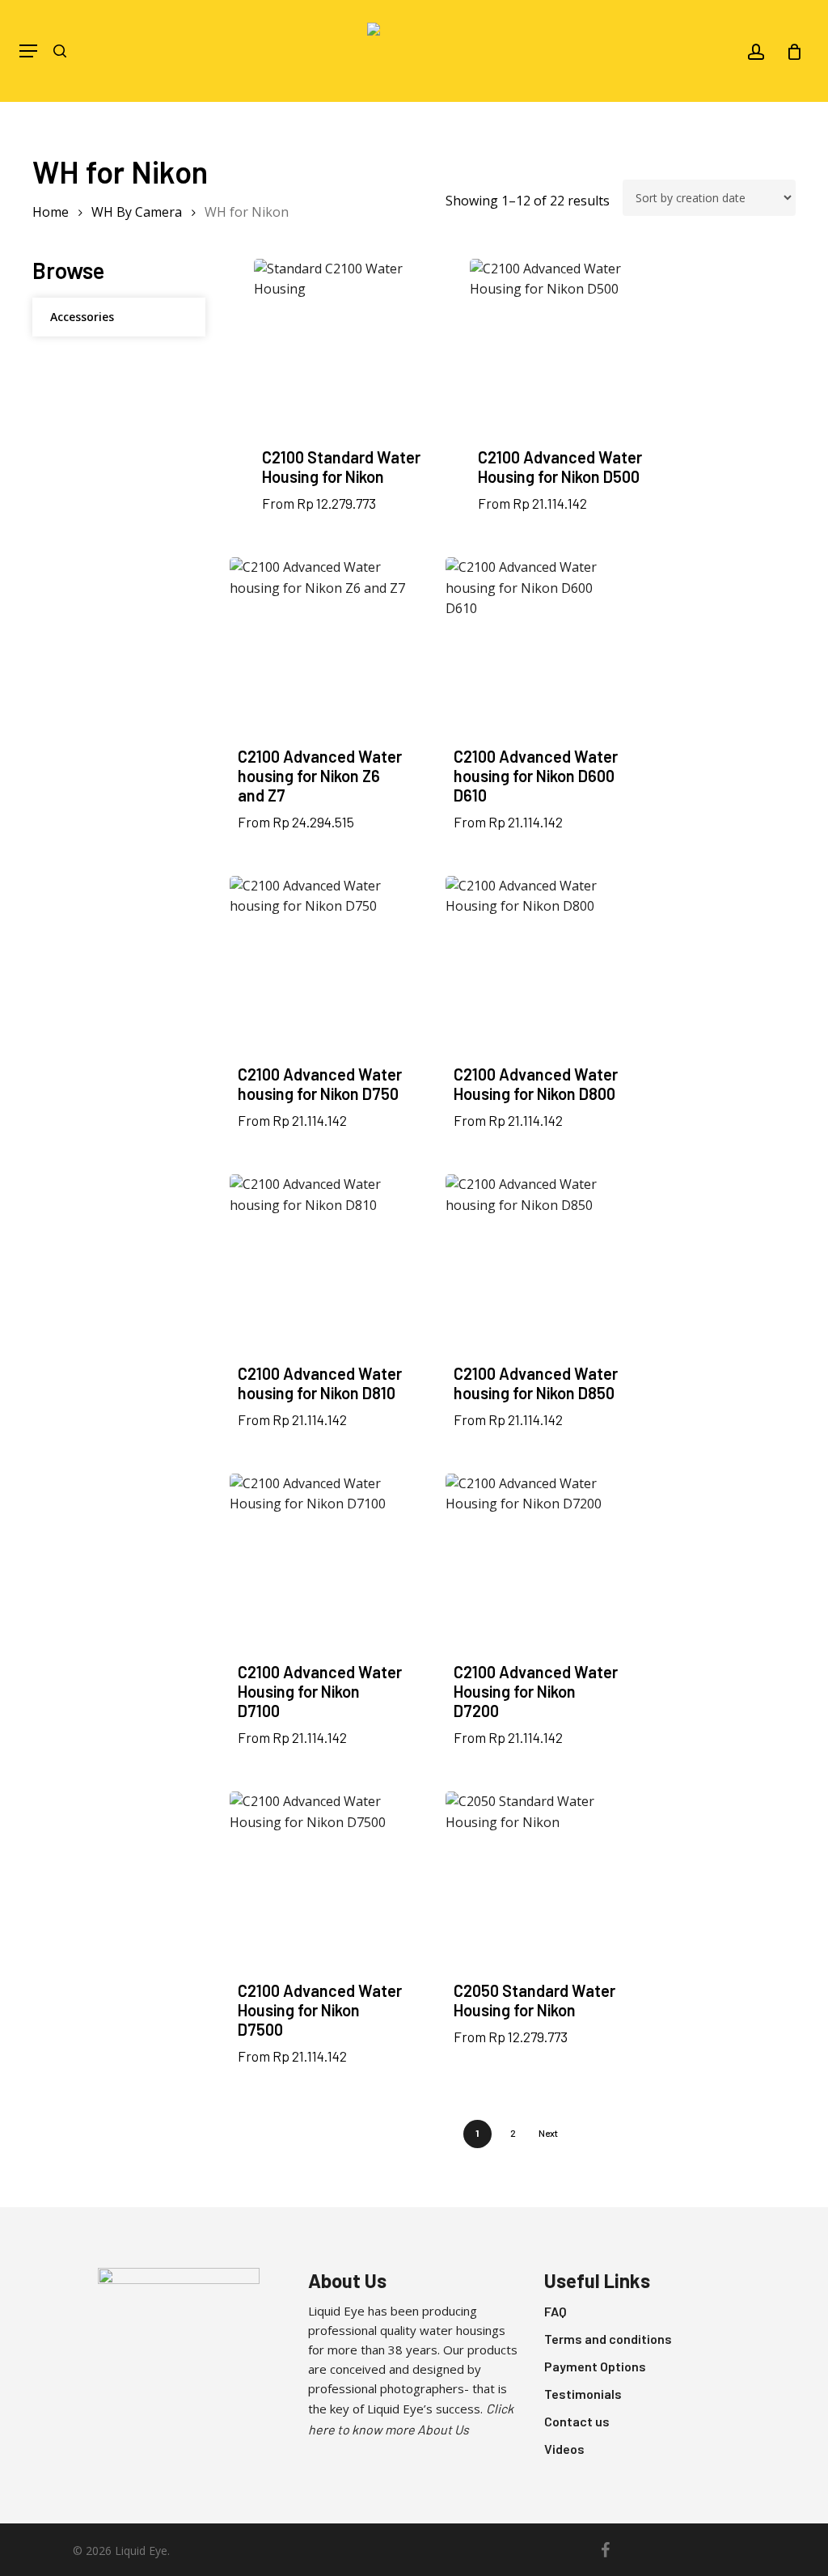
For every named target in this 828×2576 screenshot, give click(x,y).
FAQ (556, 2311)
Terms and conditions (608, 2339)
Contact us (577, 2421)
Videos (564, 2449)
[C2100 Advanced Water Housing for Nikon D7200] (536, 1564)
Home (51, 212)
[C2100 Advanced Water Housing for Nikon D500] (560, 349)
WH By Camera (137, 212)
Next (548, 2133)
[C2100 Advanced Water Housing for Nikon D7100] (320, 1564)
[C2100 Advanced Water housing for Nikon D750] (320, 967)
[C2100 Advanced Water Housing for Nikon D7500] (320, 1882)
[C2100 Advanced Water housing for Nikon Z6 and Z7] (320, 648)
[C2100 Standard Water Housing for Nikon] (344, 349)
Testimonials (583, 2394)
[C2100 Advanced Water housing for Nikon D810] (320, 1265)
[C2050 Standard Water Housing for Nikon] (536, 1882)
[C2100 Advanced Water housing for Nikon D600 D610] (536, 648)
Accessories (82, 317)
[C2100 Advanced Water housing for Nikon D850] (536, 1265)
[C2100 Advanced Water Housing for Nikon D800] (536, 967)
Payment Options (595, 2366)
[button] (28, 51)
